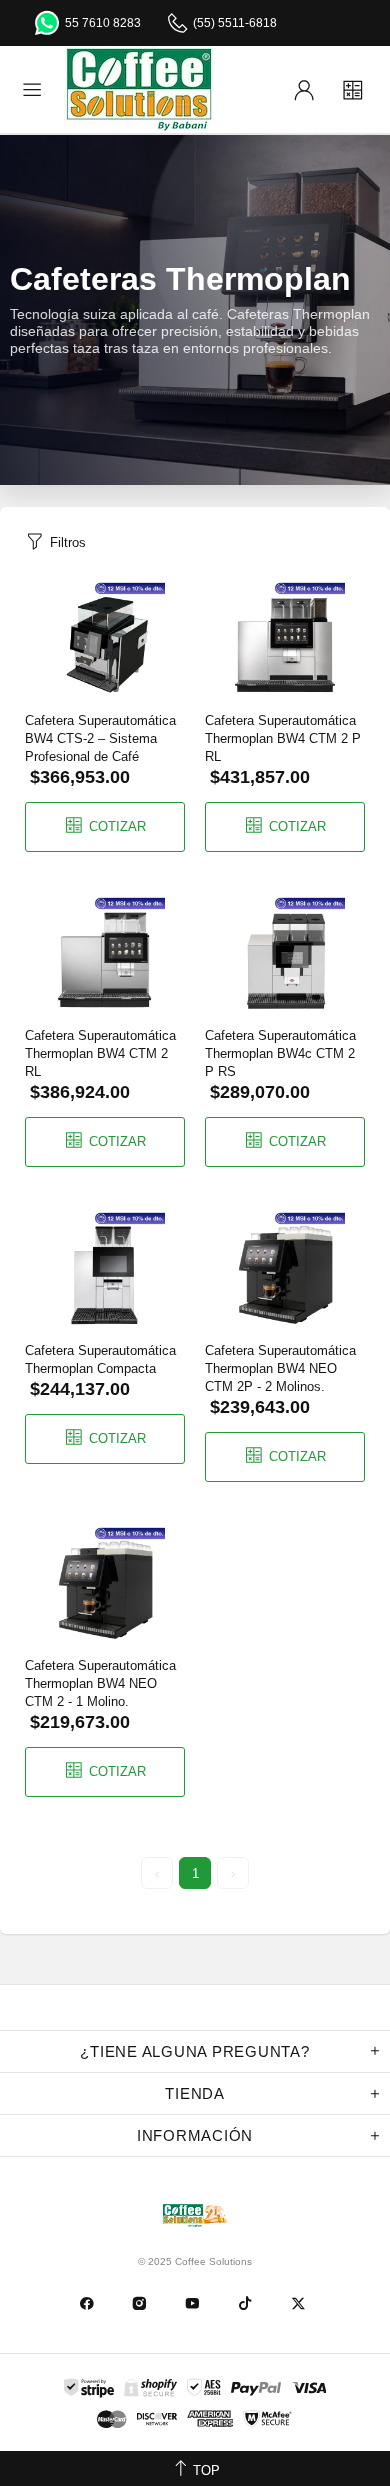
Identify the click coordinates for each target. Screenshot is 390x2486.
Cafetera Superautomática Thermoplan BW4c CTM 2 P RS (280, 1053)
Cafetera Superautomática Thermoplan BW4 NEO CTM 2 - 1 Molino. (100, 1683)
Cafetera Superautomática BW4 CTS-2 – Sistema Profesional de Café (100, 738)
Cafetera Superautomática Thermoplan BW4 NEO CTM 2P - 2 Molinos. (280, 1368)
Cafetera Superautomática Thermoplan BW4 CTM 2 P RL (283, 738)
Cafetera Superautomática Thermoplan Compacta (100, 1359)
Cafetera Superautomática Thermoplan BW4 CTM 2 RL (100, 1053)
